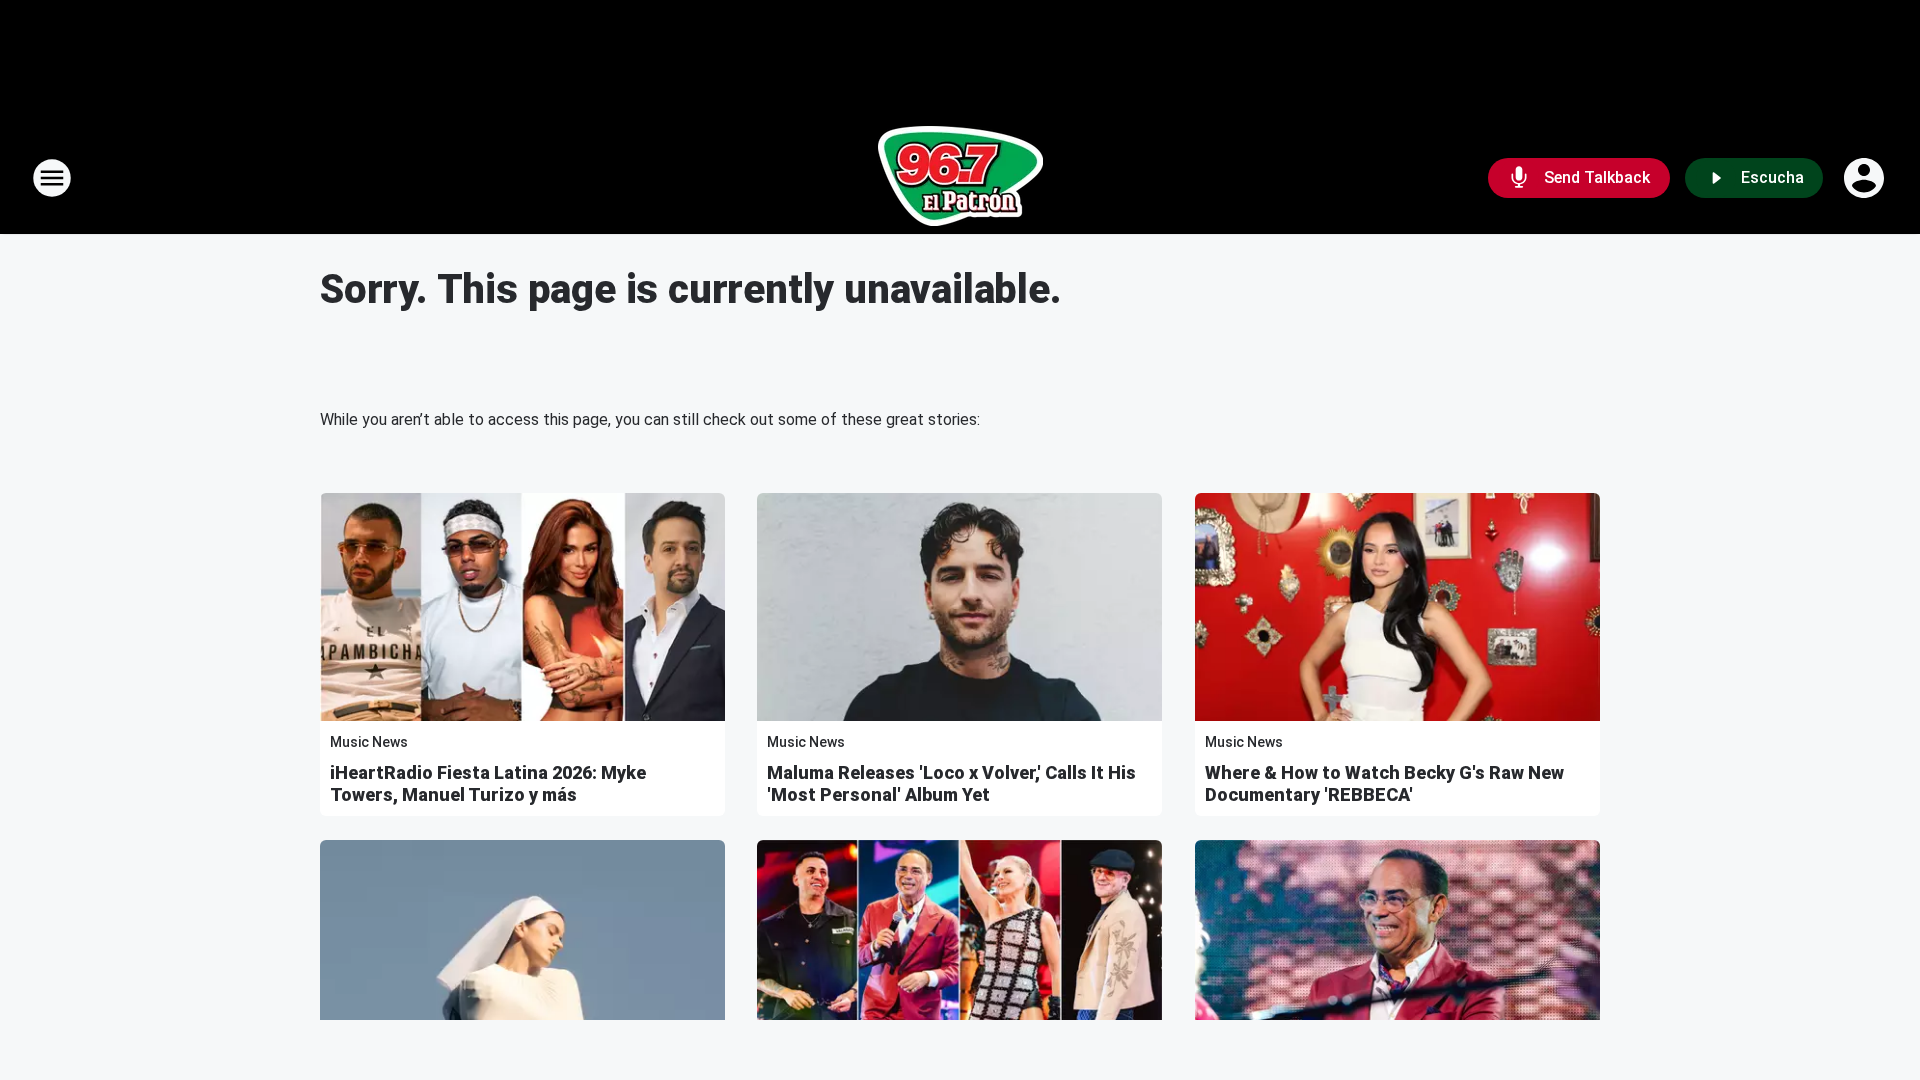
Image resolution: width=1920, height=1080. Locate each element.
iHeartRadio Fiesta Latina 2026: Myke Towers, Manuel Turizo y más (488, 783)
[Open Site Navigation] (52, 178)
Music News (369, 742)
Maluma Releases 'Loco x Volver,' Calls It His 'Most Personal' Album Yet (951, 783)
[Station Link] (960, 178)
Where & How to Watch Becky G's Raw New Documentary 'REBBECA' (1384, 783)
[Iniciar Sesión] (1866, 178)
